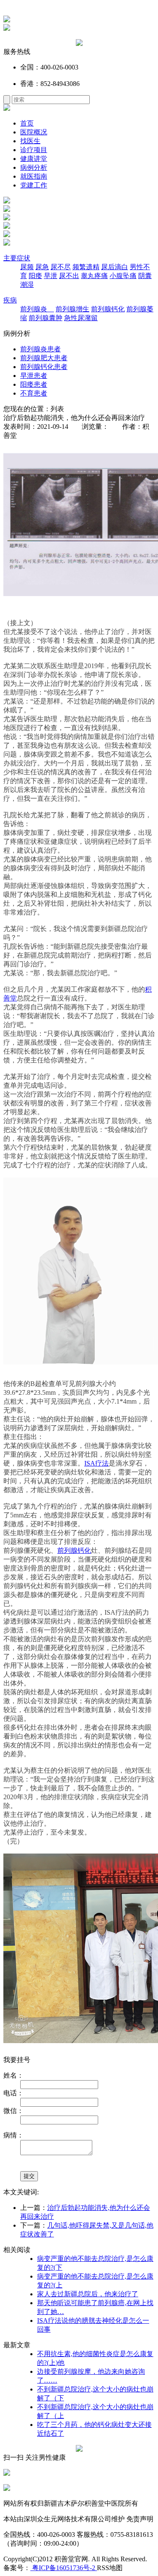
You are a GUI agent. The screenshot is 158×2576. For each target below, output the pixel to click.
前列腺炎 (37, 309)
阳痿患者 (34, 384)
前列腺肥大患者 (44, 358)
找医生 (30, 141)
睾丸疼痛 (94, 276)
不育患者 (34, 393)
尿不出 (69, 276)
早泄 (51, 276)
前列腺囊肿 (46, 318)
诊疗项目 (34, 150)
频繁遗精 (86, 267)
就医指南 (34, 176)
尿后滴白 (115, 267)
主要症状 (17, 258)
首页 (27, 123)
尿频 (27, 267)
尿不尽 (61, 267)
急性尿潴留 (81, 318)
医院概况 (34, 132)
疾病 (10, 300)
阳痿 (35, 276)
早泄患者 (34, 376)
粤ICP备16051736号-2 (64, 2568)
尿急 (42, 267)
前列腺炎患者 (40, 349)
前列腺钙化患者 (44, 367)
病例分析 (34, 167)
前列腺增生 (72, 309)
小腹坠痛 (123, 276)
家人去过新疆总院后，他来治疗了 (88, 2294)
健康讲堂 (34, 159)
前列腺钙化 (108, 309)
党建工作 (34, 185)
